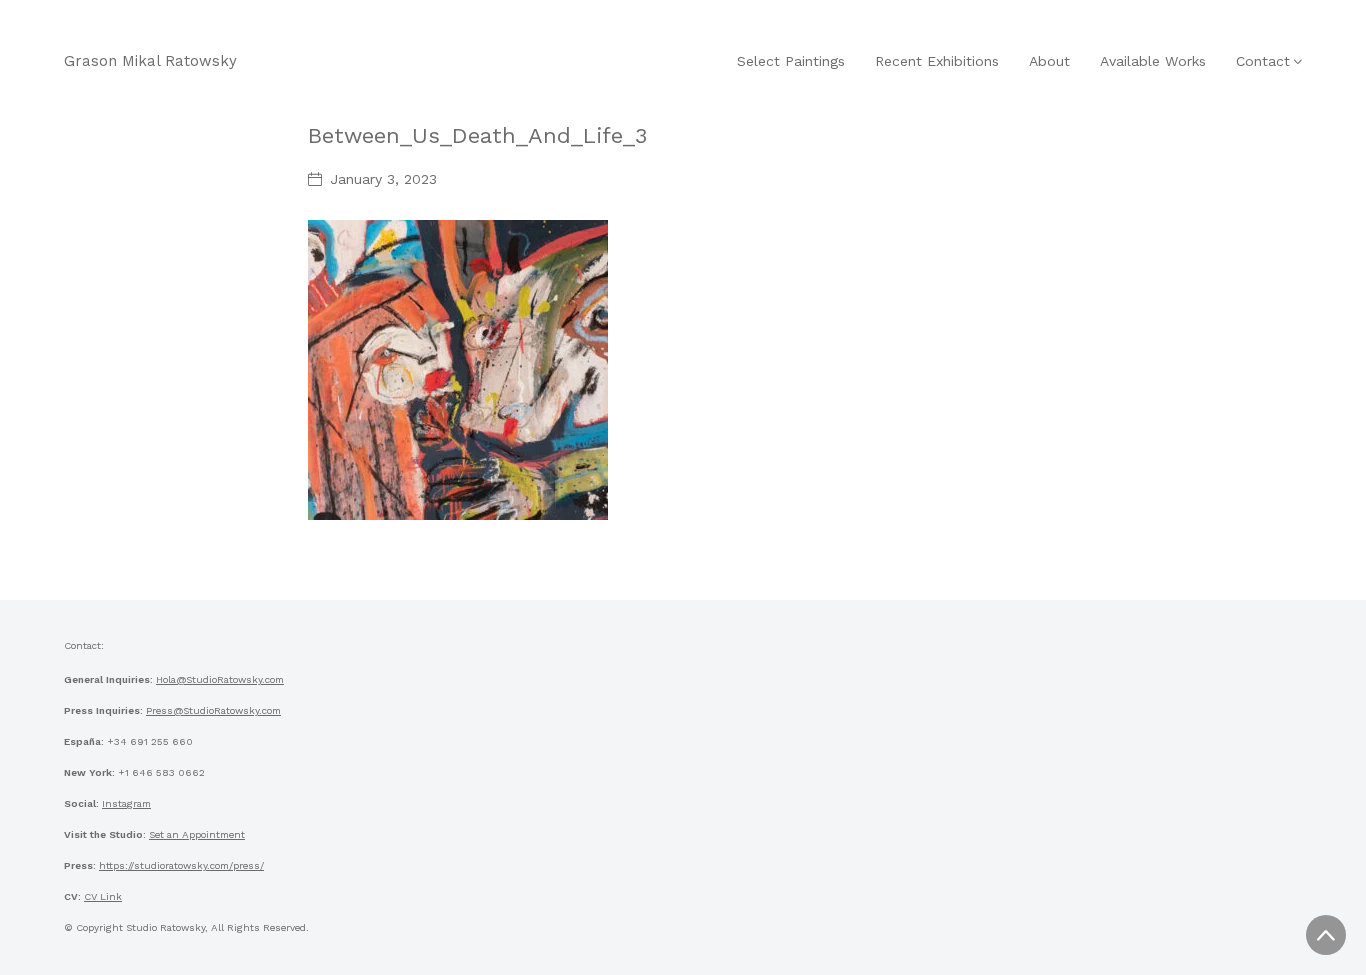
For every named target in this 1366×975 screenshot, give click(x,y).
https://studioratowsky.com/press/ (181, 865)
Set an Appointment (197, 834)
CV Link (103, 896)
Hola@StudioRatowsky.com (220, 679)
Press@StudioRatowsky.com (213, 710)
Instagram (126, 803)
